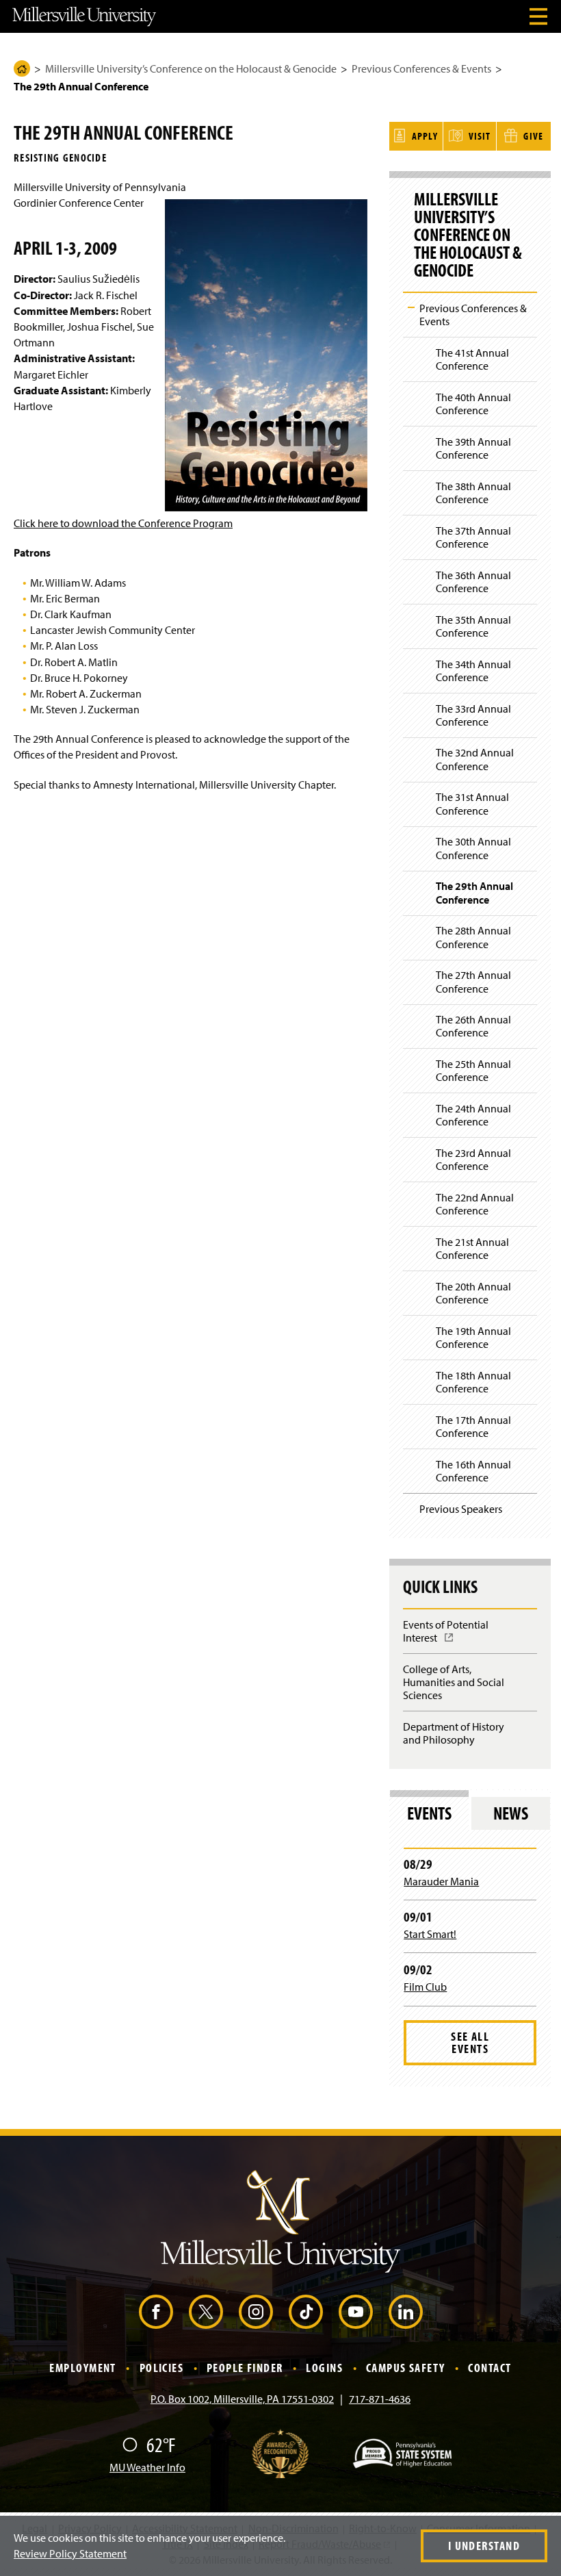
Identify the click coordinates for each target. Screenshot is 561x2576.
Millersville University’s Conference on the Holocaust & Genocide (191, 68)
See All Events (470, 2042)
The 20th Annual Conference (473, 1293)
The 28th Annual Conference (473, 937)
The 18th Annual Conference (473, 1382)
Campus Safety (406, 2368)
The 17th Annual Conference (473, 1426)
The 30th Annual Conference (473, 848)
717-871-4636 (380, 2399)
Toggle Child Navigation (411, 307)
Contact (490, 2368)
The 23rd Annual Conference (473, 1159)
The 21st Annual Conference (472, 1248)
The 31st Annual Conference (472, 803)
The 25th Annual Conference (473, 1070)
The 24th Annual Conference (473, 1115)
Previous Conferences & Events (421, 68)
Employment (82, 2368)
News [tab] (511, 1813)
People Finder (245, 2368)
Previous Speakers (461, 1509)
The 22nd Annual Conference (475, 1204)
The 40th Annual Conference (473, 404)
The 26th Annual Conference (473, 1026)
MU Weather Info (147, 2467)
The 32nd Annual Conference (475, 759)
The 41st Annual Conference (472, 359)
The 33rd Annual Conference (473, 715)
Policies (162, 2368)
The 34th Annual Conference (473, 671)
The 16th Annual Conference (473, 1471)
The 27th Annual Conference (473, 981)
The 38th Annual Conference (473, 493)
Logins (324, 2368)
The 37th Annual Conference (473, 537)
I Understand (484, 2546)
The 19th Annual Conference (473, 1337)
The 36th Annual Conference (473, 582)
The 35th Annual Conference (473, 626)
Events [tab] (429, 1813)
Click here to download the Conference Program (123, 523)
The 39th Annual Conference (473, 448)
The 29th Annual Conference (474, 892)
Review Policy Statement (70, 2553)
